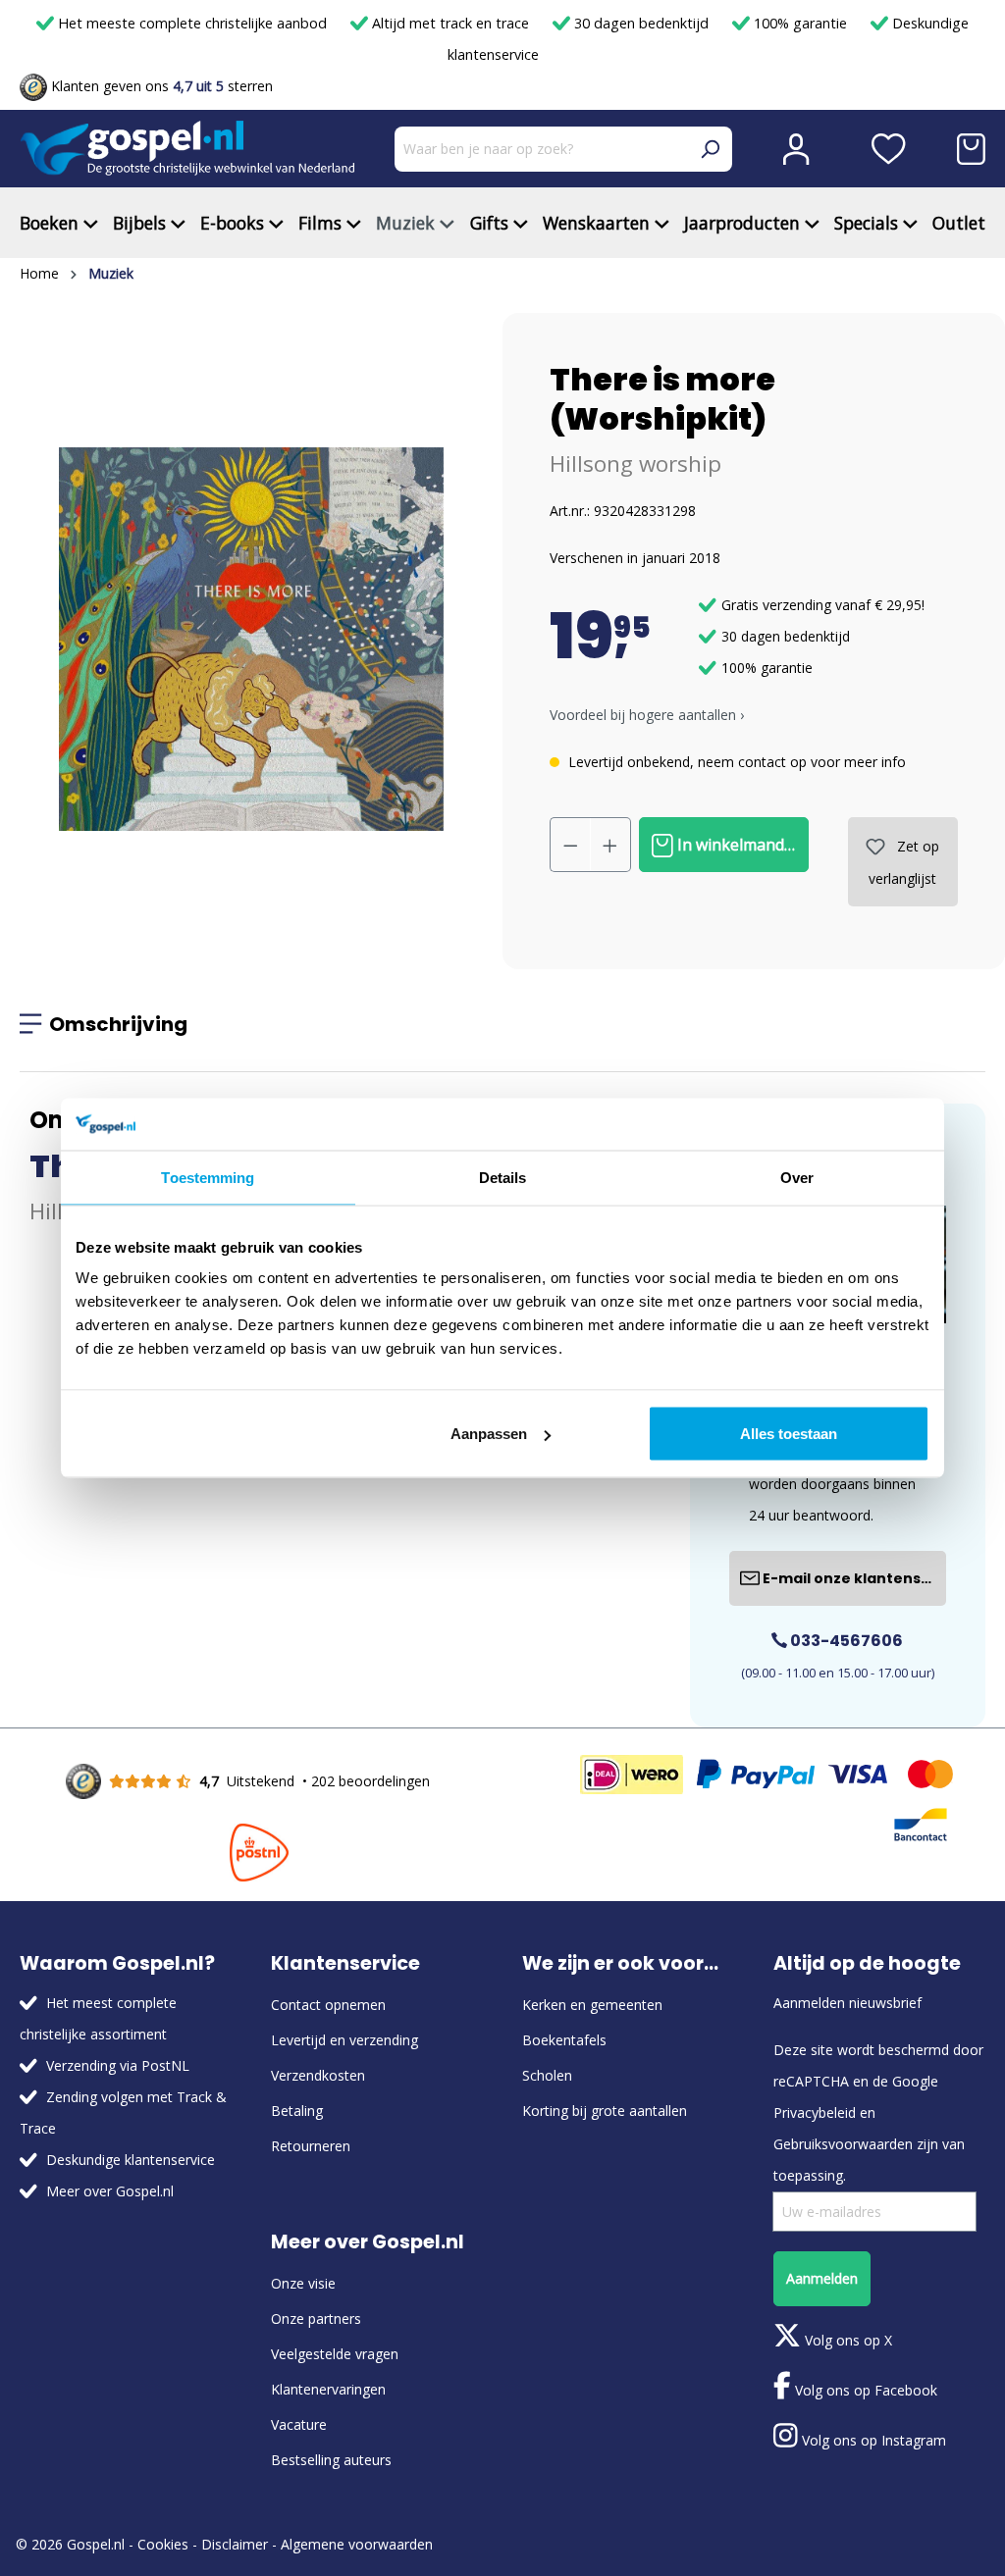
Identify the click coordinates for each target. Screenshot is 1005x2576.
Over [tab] (797, 1177)
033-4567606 (845, 1641)
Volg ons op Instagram (872, 2440)
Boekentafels (564, 2040)
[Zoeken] (710, 149)
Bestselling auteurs (331, 2460)
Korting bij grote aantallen (605, 2111)
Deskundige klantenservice (131, 2160)
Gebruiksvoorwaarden (843, 2144)
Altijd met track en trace (450, 23)
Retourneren (311, 2146)
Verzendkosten (318, 2075)
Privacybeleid (815, 2112)
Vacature (299, 2424)
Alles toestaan (789, 1434)
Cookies (163, 2544)
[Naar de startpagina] (187, 149)
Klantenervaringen (328, 2389)
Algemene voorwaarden (357, 2544)
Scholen (547, 2075)
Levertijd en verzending (344, 2040)
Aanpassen (489, 1434)
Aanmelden (822, 2278)
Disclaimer (235, 2544)
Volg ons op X (846, 2340)
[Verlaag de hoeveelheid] (570, 845)
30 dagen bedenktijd (641, 23)
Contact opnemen (328, 2005)
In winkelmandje (735, 845)
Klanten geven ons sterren (160, 86)
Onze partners (316, 2318)
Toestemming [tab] (208, 1177)
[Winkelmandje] (971, 149)
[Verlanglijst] (889, 149)
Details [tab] (503, 1177)
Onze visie (303, 2283)
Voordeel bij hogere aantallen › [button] (647, 715)
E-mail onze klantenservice (853, 1578)
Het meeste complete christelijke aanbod (192, 23)
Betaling (297, 2111)
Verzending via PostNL (118, 2065)
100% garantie (800, 23)
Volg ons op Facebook (864, 2390)
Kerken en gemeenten (592, 2005)
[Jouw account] (796, 149)
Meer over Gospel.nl (110, 2191)
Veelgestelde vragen (335, 2354)
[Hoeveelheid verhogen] (610, 845)
